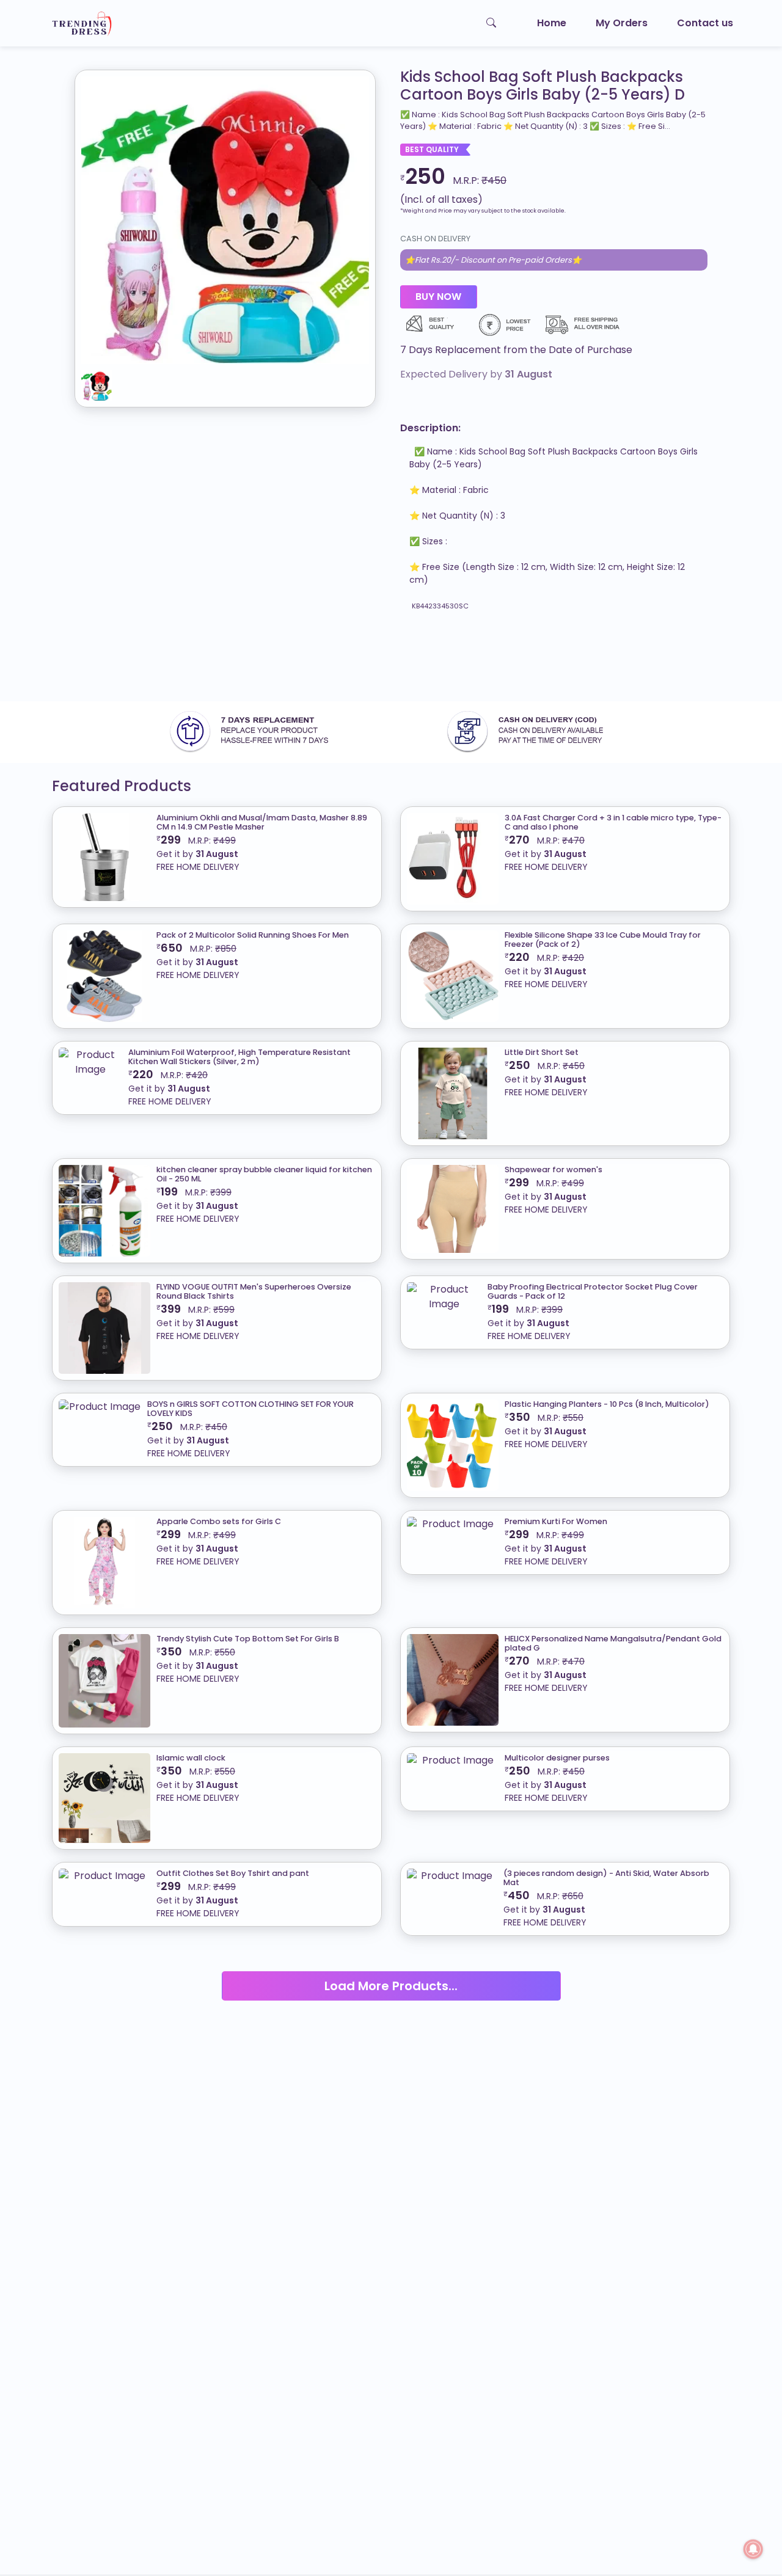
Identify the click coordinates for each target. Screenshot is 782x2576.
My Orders (622, 23)
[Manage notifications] (753, 2549)
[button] (554, 350)
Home (552, 23)
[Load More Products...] (391, 1971)
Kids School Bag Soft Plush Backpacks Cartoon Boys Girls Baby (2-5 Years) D (543, 86)
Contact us (705, 23)
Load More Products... (391, 1986)
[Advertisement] (367, 662)
